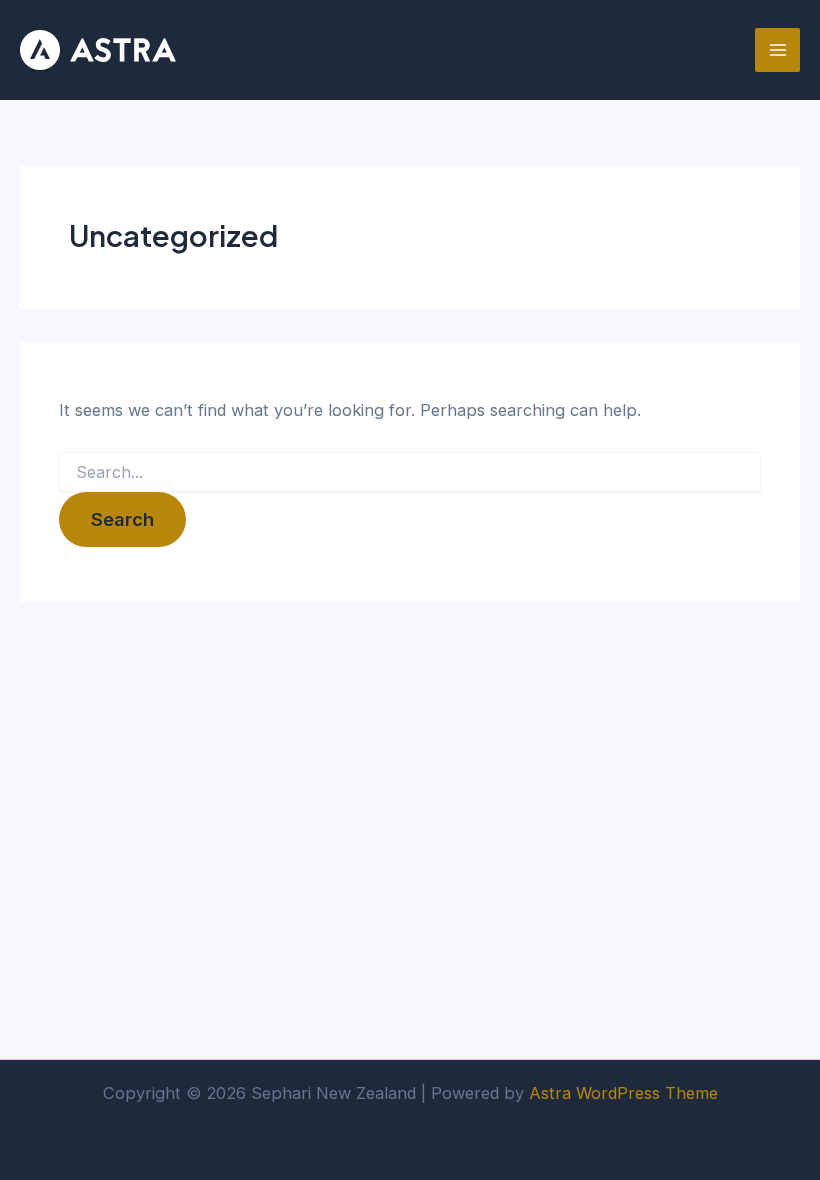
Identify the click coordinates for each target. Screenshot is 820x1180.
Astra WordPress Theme (623, 1093)
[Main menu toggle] (777, 50)
